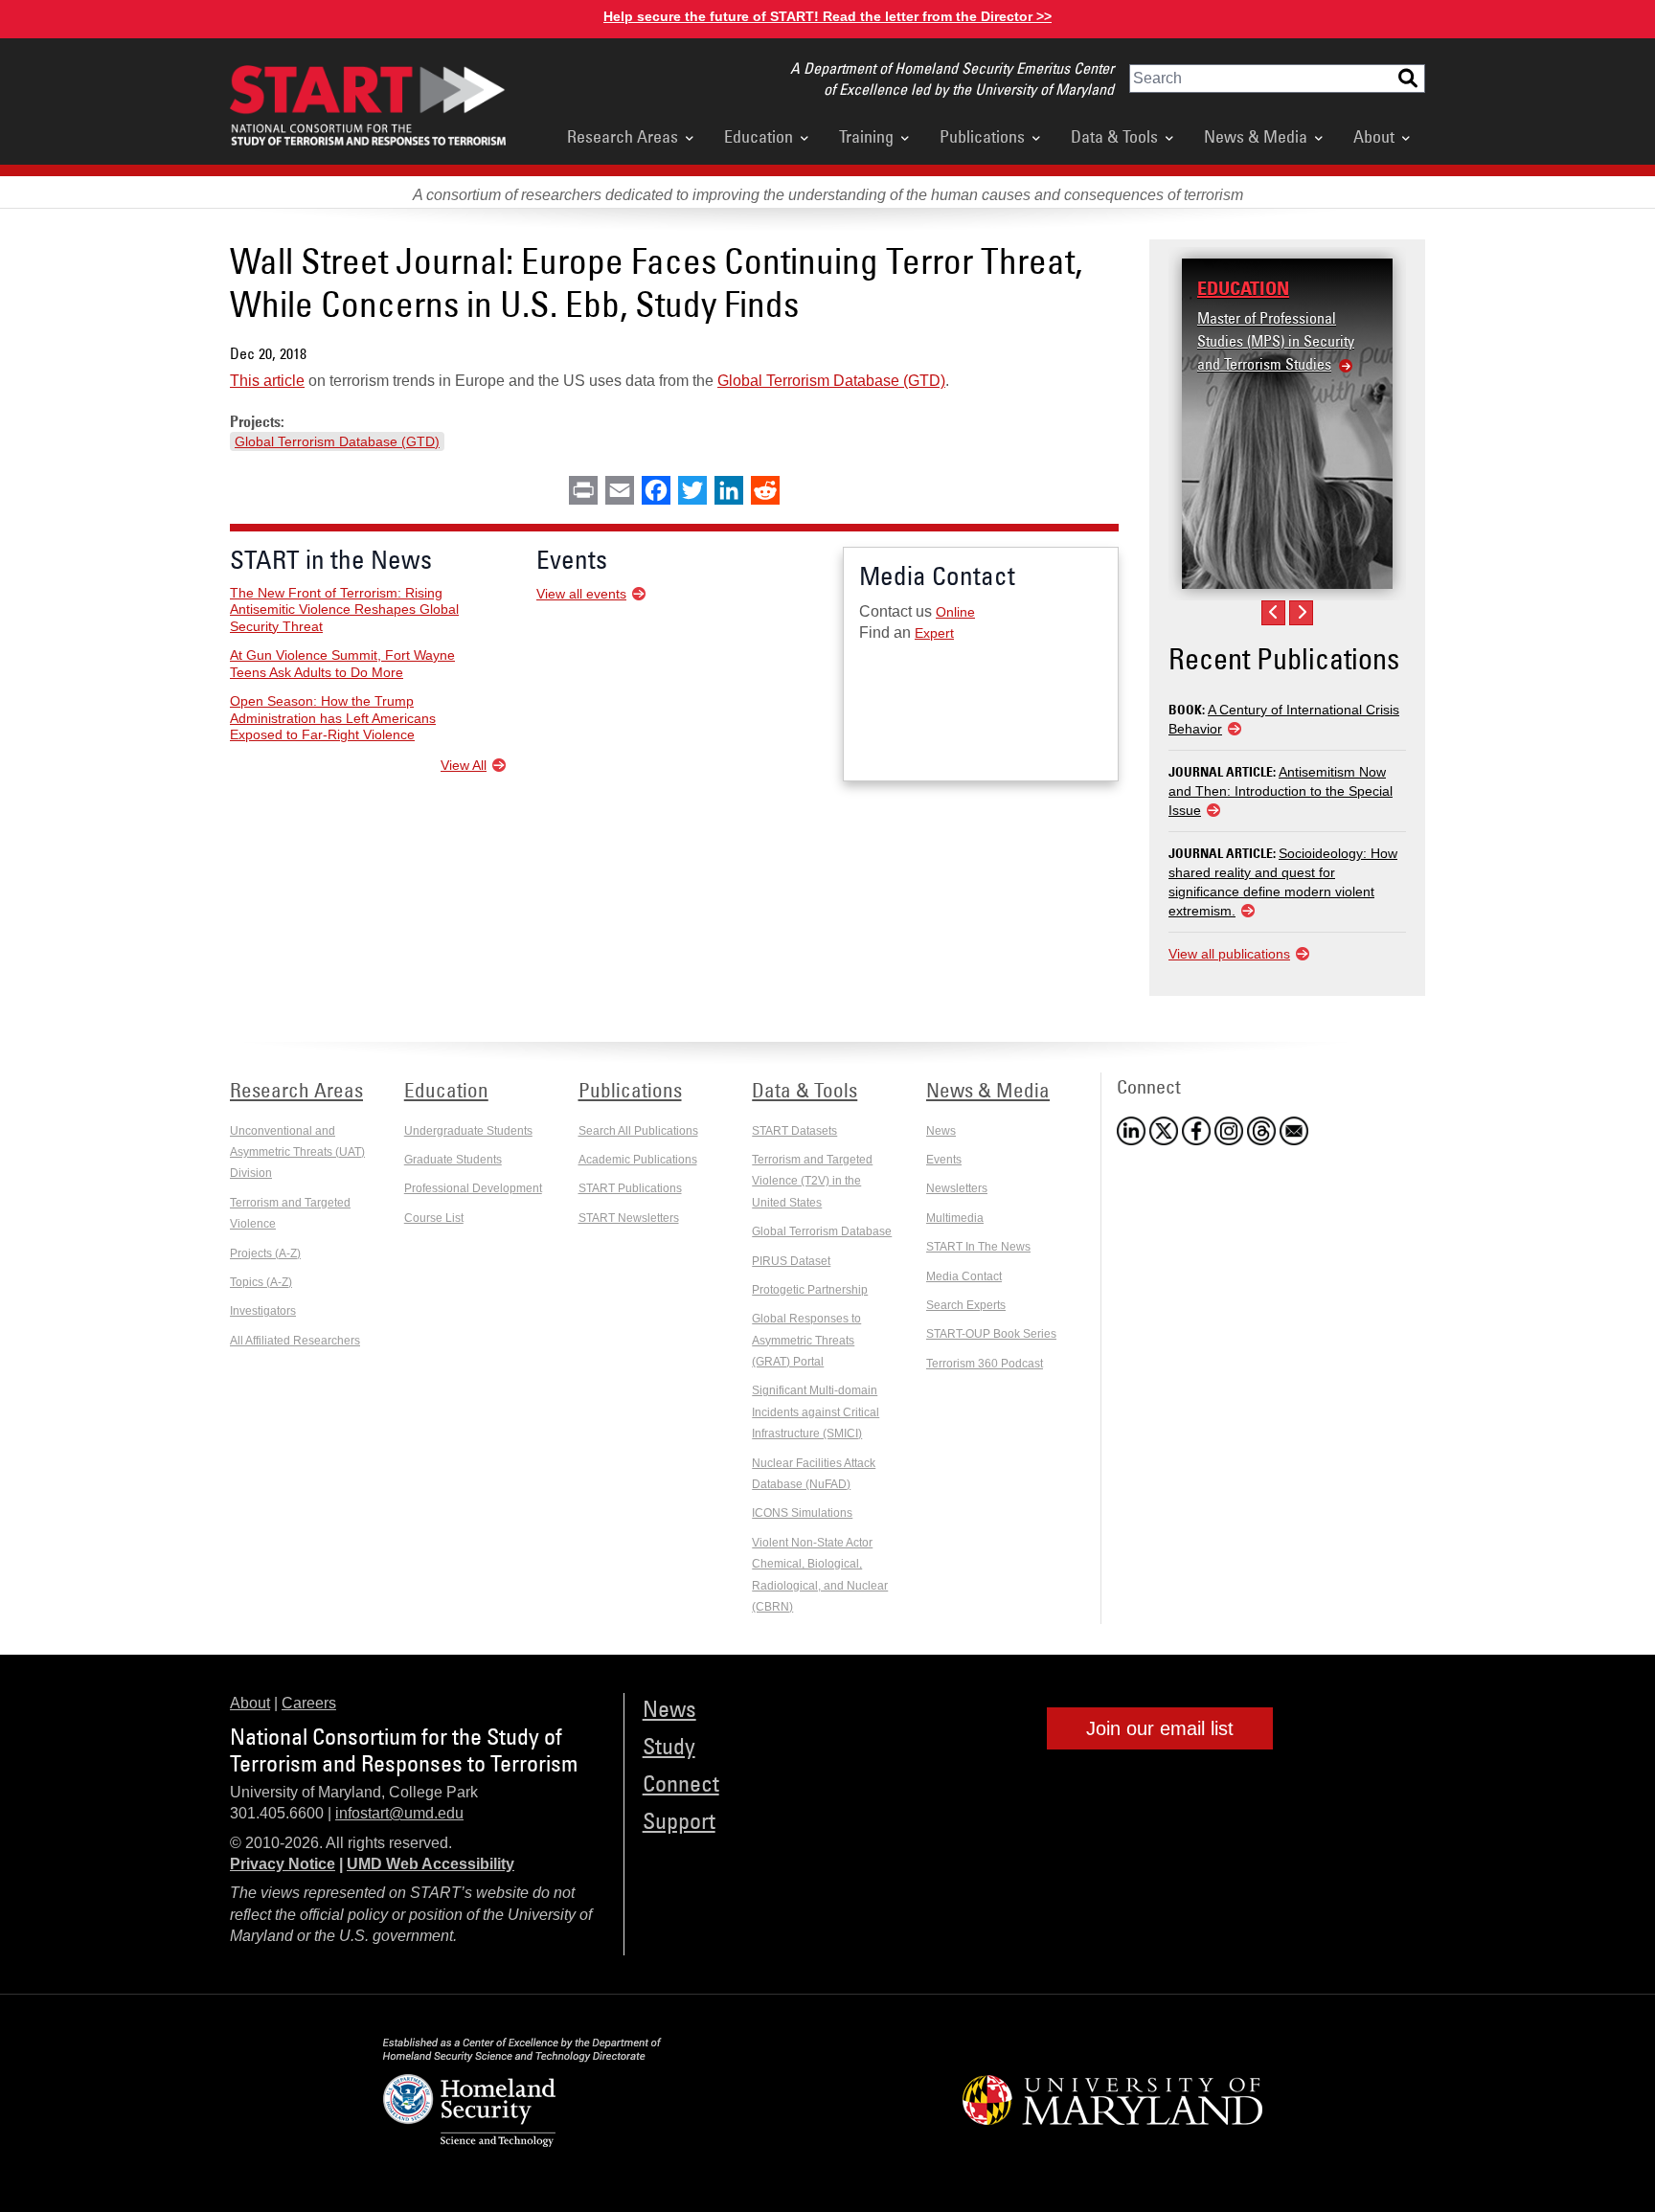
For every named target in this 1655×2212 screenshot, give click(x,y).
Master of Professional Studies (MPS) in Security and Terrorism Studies (1276, 341)
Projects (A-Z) (265, 1253)
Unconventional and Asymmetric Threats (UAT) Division (297, 1152)
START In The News (978, 1247)
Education (759, 136)
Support (679, 1820)
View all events (581, 594)
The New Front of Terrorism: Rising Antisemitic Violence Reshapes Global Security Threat (344, 609)
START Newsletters (629, 1218)
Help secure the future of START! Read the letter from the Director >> (827, 16)
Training (866, 136)
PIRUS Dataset (791, 1261)
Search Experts (966, 1305)
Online (955, 612)
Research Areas (623, 136)
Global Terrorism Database (822, 1231)
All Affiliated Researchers (295, 1341)
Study (669, 1745)
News (941, 1131)
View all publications (1229, 954)
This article (267, 381)
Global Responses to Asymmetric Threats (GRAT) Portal (806, 1340)
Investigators (263, 1311)
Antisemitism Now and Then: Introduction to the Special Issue (1281, 791)
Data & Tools (1114, 136)
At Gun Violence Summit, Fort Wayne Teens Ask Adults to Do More (342, 664)
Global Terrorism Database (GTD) (831, 381)
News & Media (1256, 136)
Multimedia (955, 1218)
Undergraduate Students (468, 1131)
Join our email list (1160, 1728)
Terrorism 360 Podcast (985, 1364)
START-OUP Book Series (991, 1334)
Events (944, 1160)
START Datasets (794, 1131)
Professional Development (473, 1188)
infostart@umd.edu (399, 1813)
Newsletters (957, 1188)
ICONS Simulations (802, 1513)
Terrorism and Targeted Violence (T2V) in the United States (812, 1181)
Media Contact (964, 1276)
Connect (681, 1783)
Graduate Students (453, 1160)
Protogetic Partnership (810, 1290)
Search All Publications (638, 1131)
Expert (934, 633)
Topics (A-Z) (261, 1282)
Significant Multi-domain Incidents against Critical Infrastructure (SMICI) (816, 1412)
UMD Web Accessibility (431, 1864)
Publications (982, 136)
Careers (309, 1703)
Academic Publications (638, 1160)
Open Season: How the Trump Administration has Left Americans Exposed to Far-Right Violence (333, 718)
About (1374, 136)
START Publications (630, 1188)
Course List (434, 1218)
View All (464, 765)
